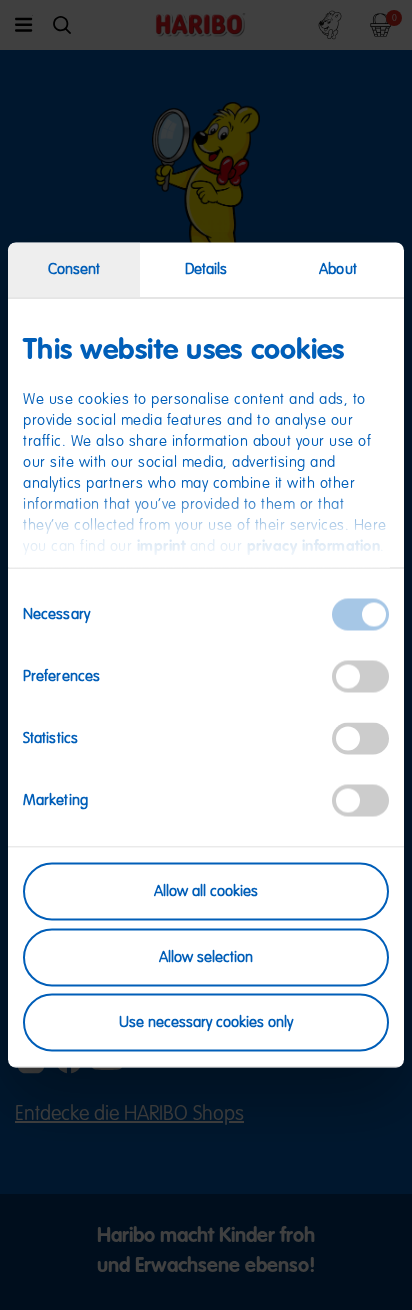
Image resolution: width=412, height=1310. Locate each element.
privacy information (314, 546)
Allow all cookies (206, 891)
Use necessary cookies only (206, 1022)
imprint (161, 546)
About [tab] (338, 269)
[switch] (360, 677)
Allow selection (206, 956)
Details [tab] (206, 269)
